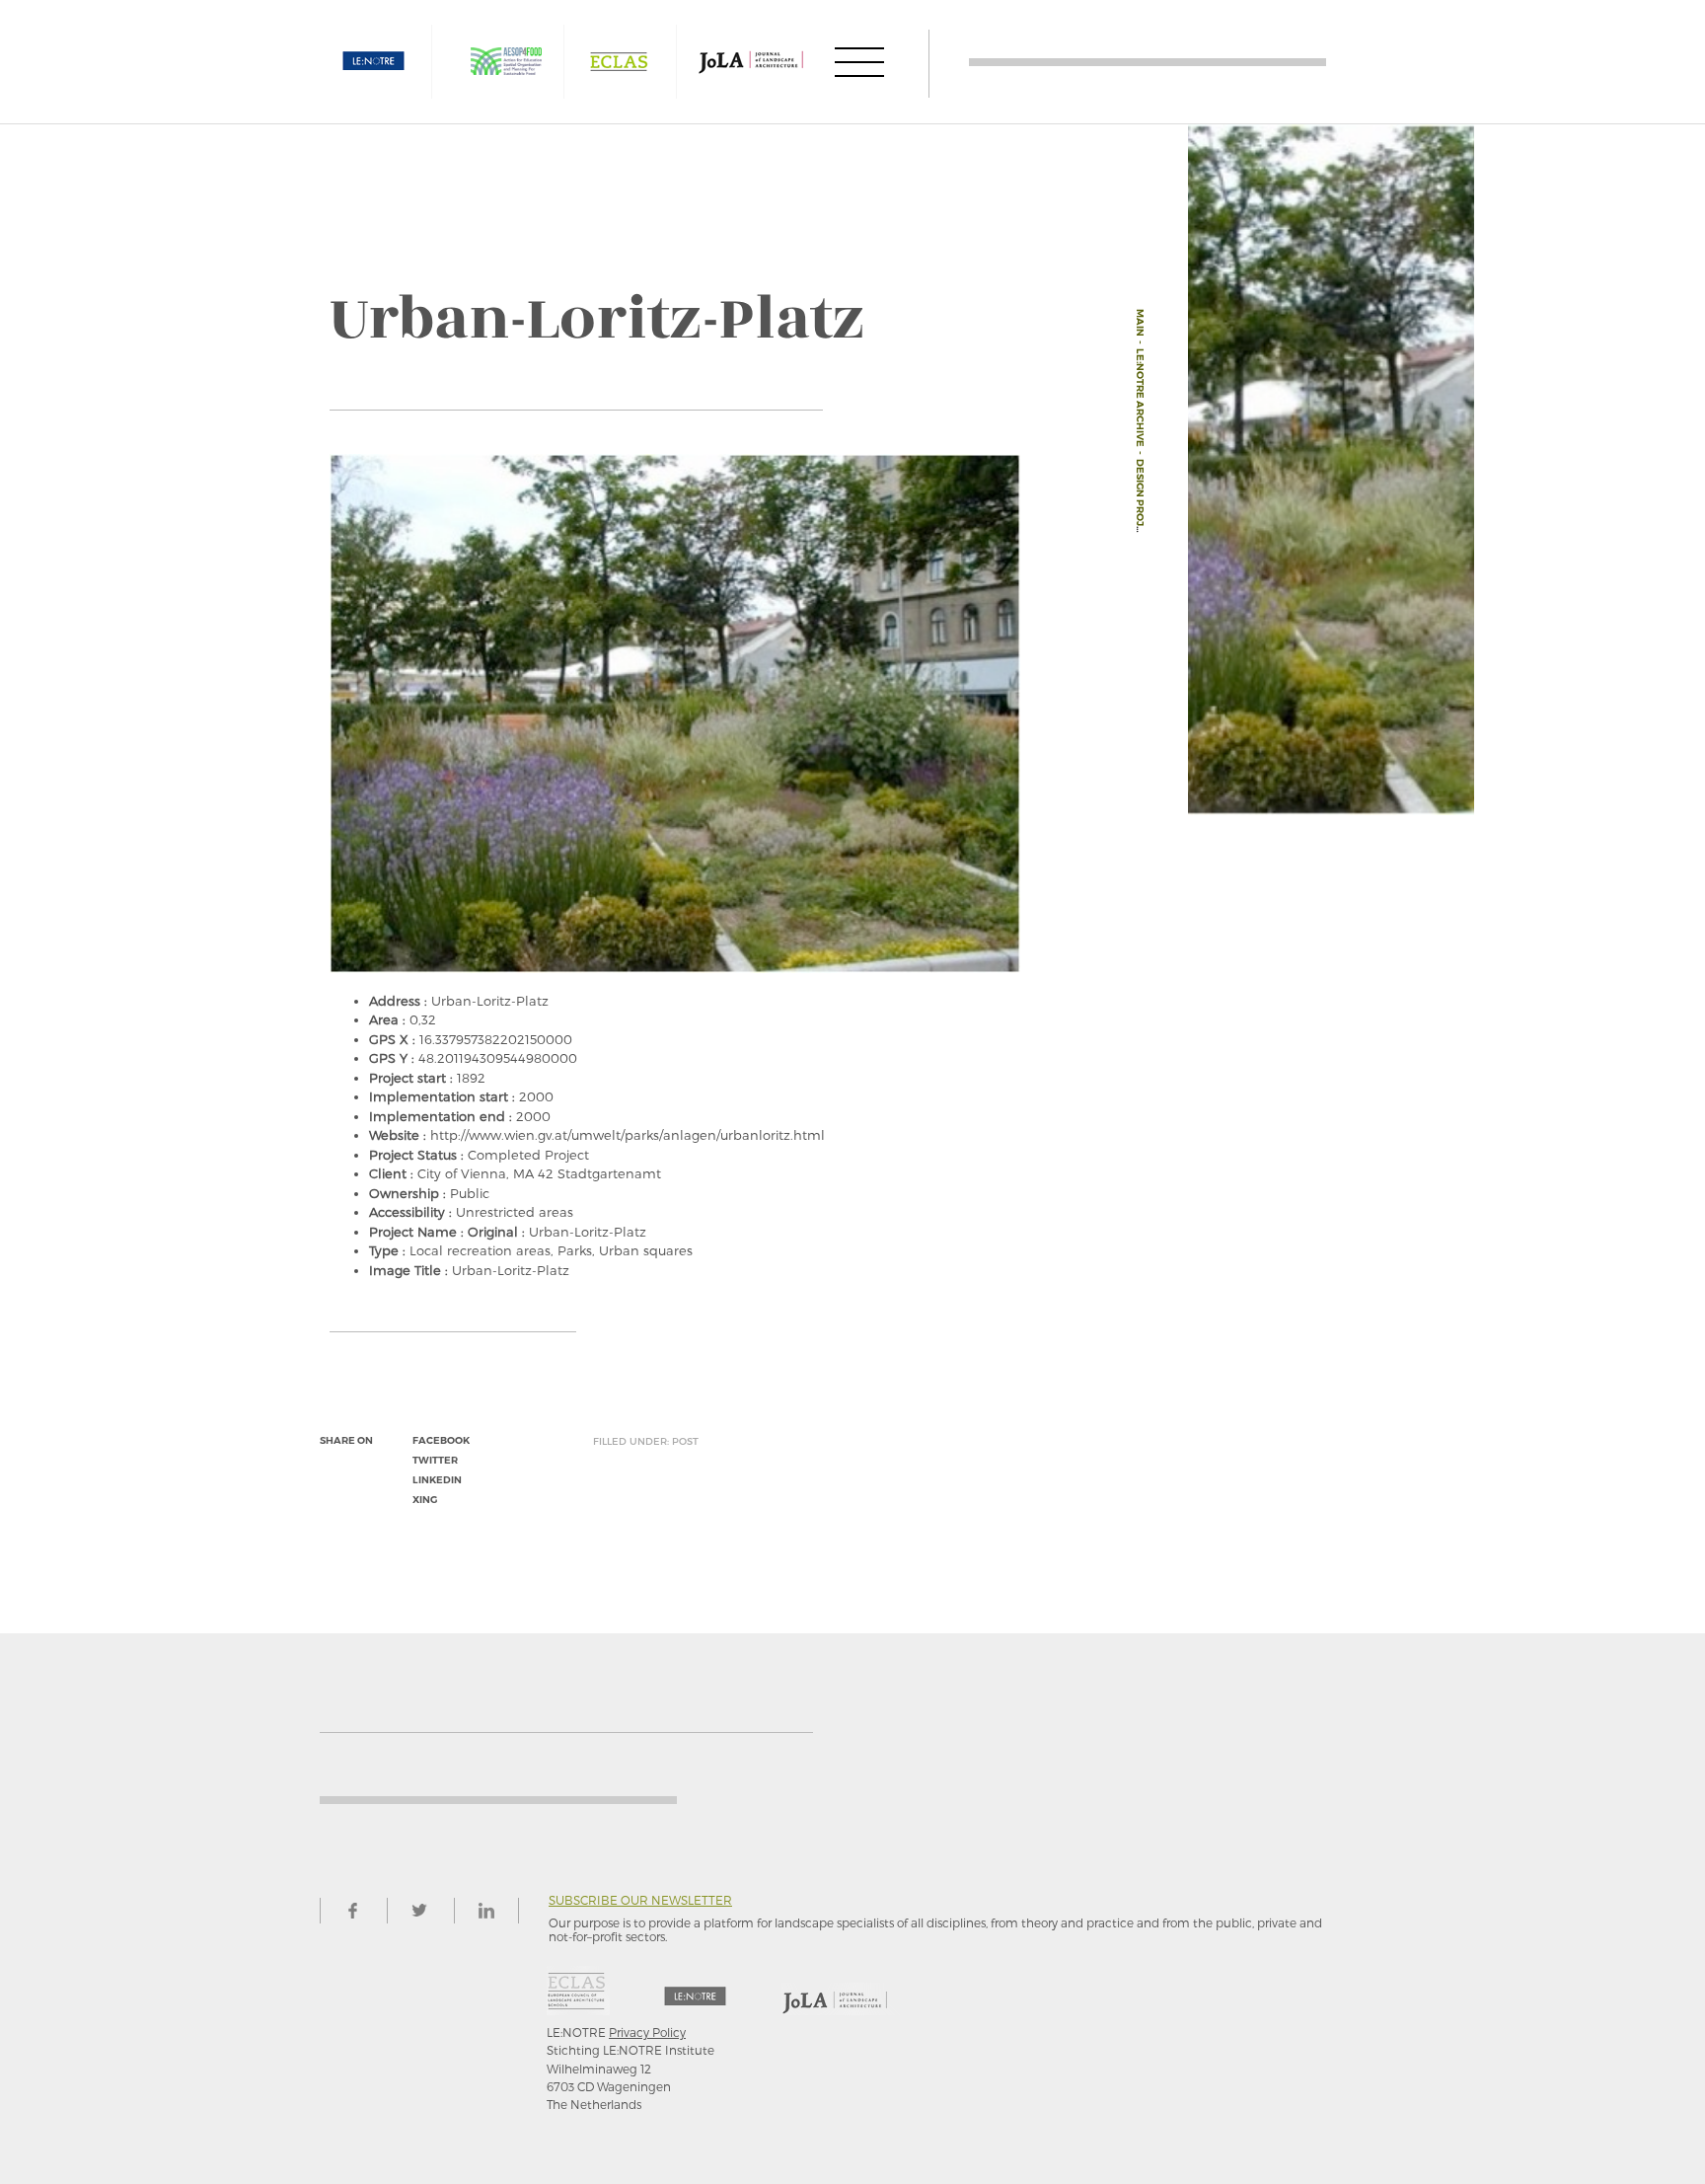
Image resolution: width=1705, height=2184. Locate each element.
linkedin (437, 1480)
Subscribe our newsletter (640, 1900)
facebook (441, 1440)
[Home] (1148, 62)
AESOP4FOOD (506, 62)
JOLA (751, 62)
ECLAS (619, 62)
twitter (435, 1460)
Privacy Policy (647, 2032)
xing (425, 1500)
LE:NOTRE (374, 62)
